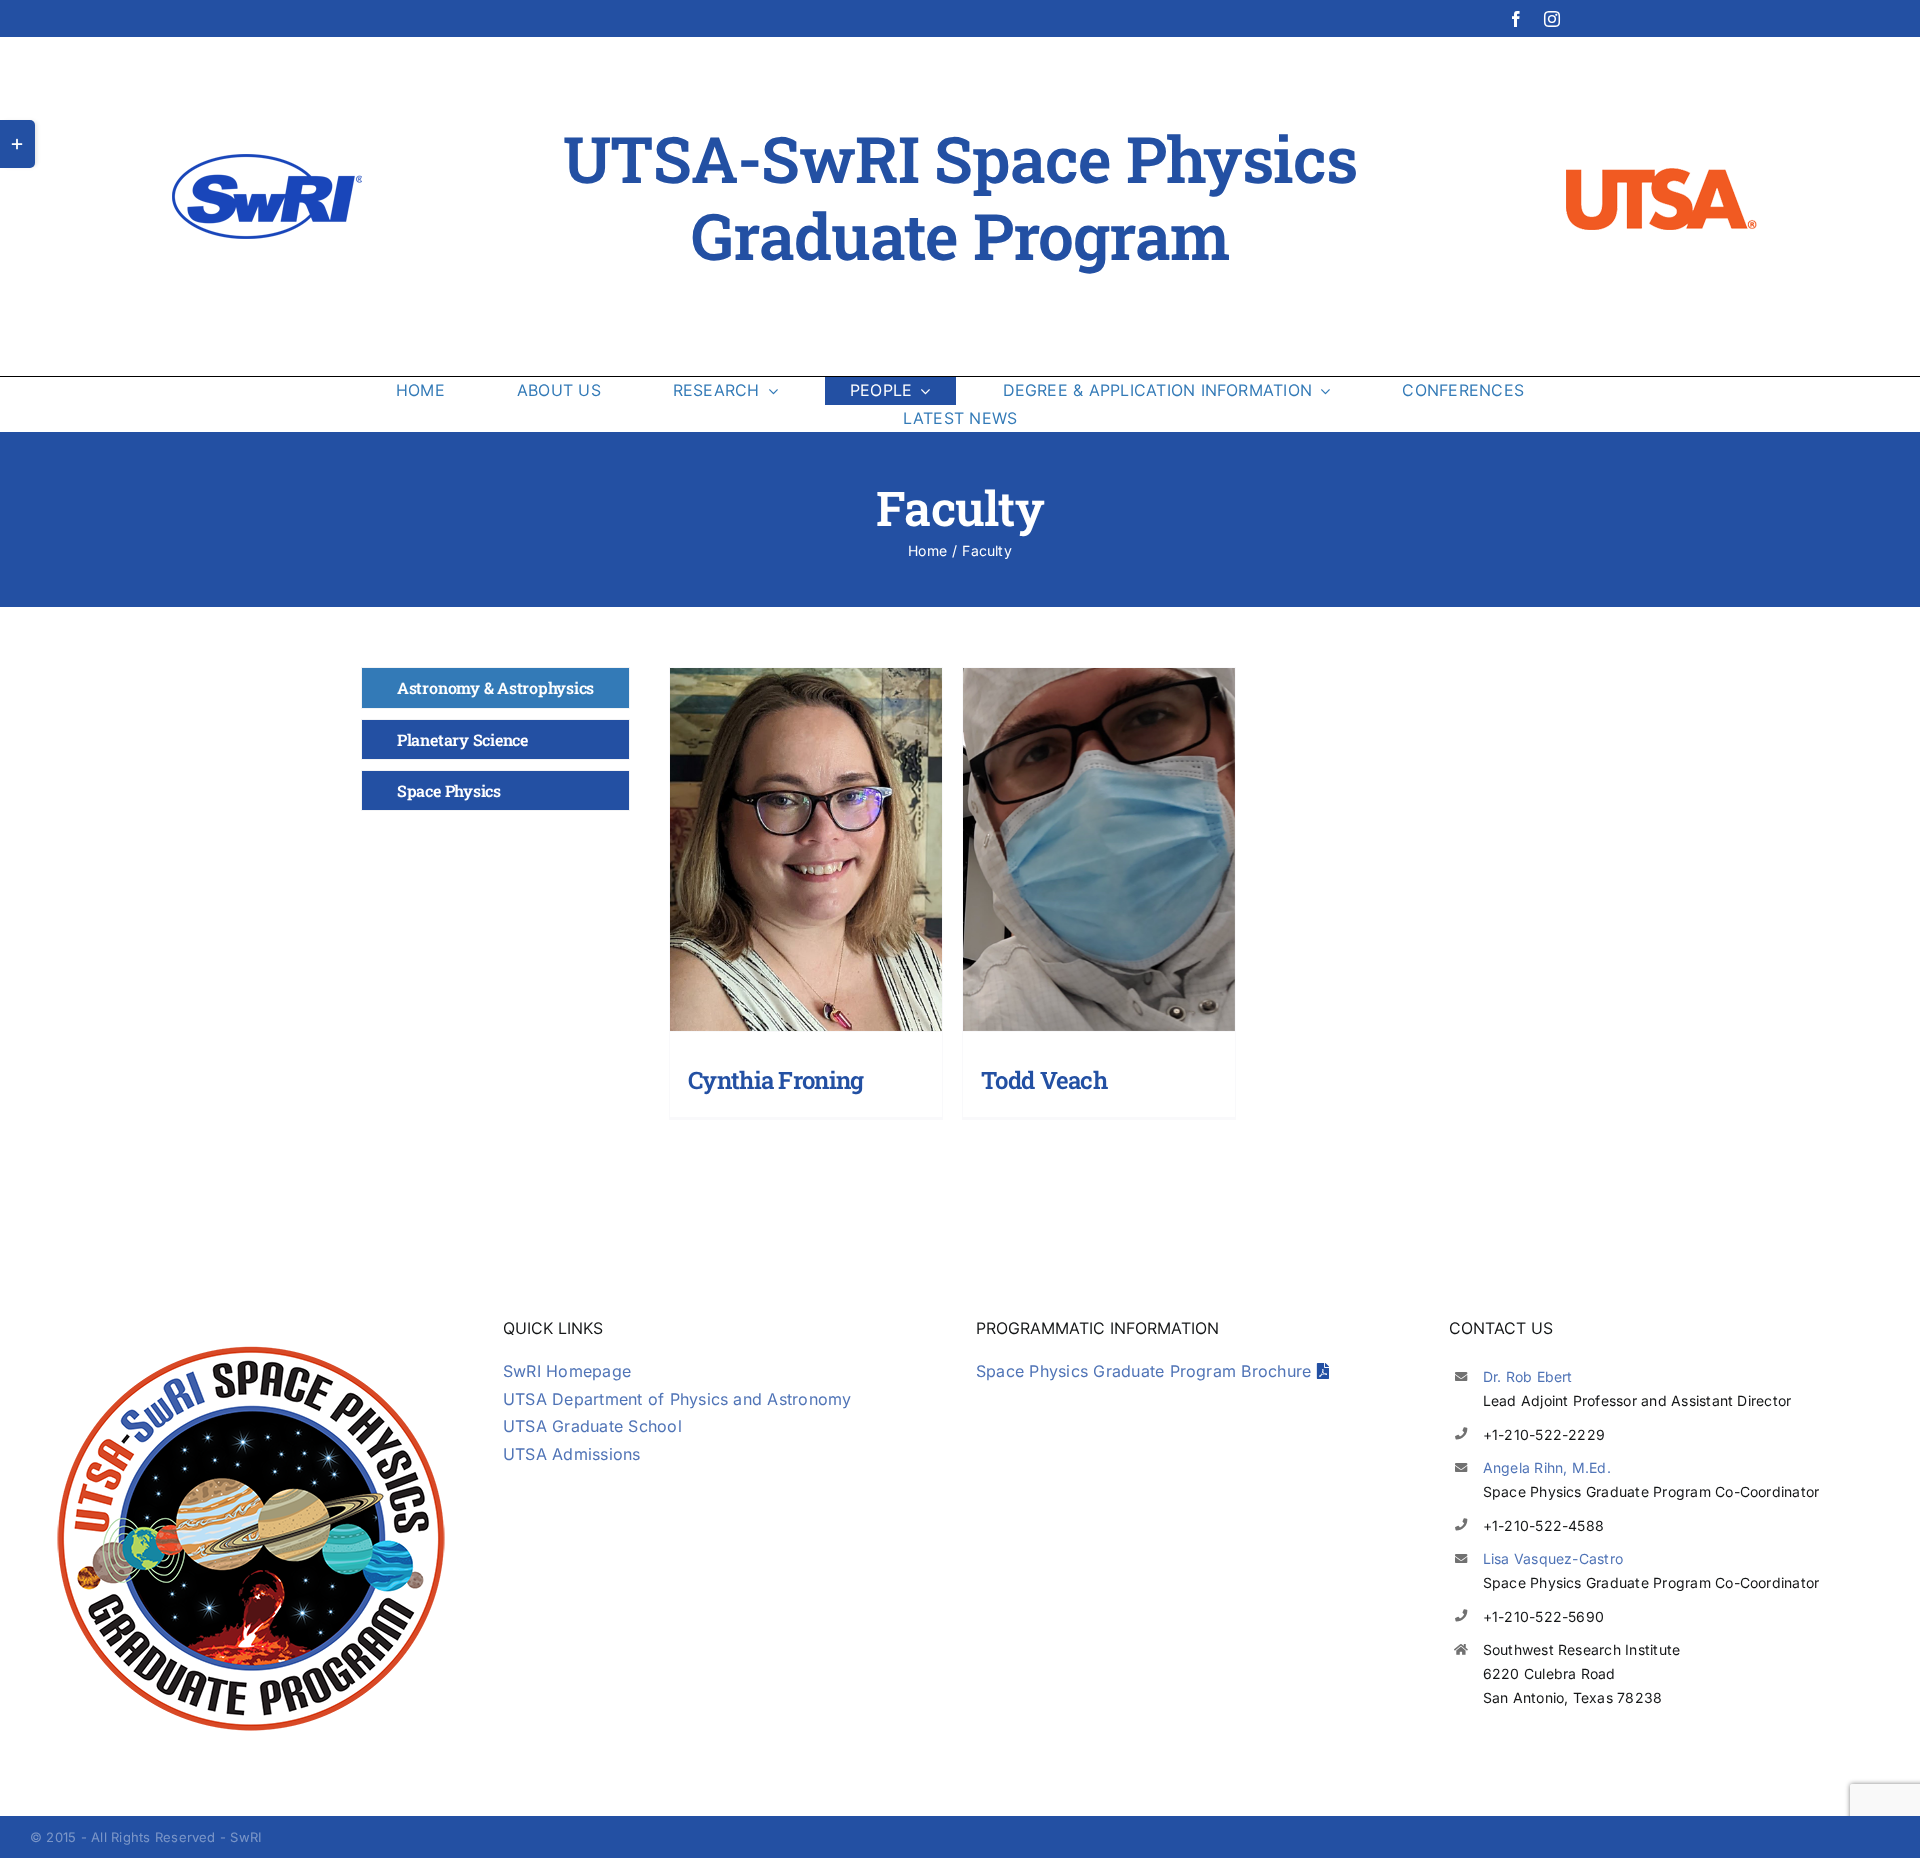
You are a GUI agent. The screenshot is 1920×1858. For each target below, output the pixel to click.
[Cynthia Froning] (805, 849)
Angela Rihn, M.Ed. (1547, 1467)
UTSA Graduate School (592, 1426)
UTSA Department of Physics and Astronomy (677, 1399)
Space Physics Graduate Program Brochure (1146, 1371)
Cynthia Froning (775, 1080)
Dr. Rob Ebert (1528, 1376)
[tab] (495, 687)
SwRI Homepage (567, 1371)
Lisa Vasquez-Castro (1553, 1558)
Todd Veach (1044, 1080)
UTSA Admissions (572, 1454)
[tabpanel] (1099, 898)
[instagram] (1552, 19)
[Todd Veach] (1098, 849)
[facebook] (1516, 19)
